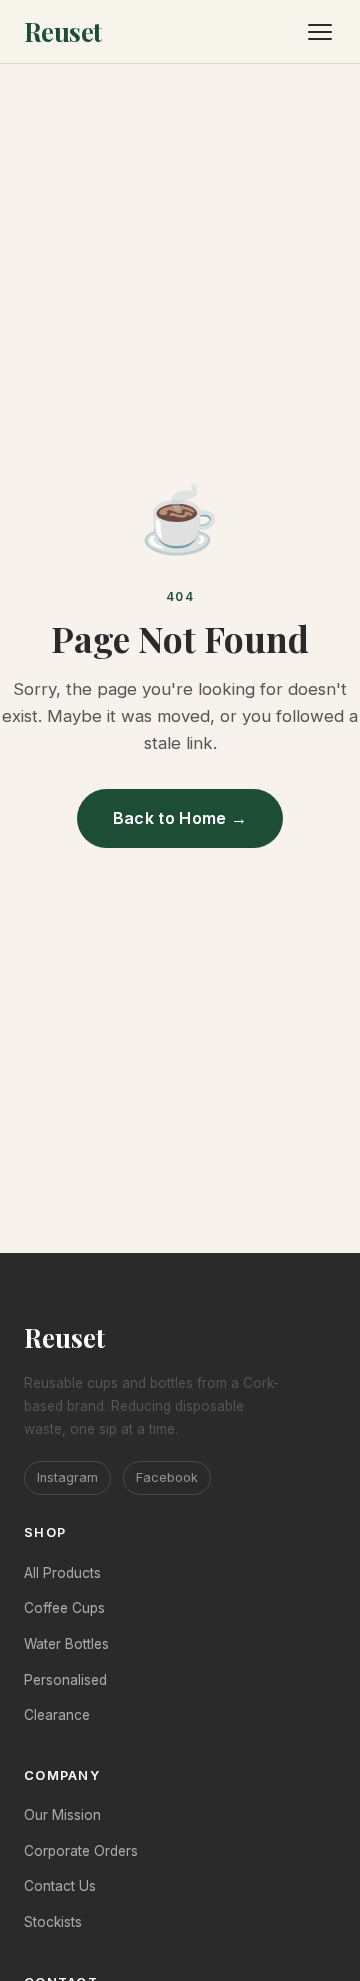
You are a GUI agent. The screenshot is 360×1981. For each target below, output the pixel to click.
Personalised (65, 1680)
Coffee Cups (64, 1608)
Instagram (67, 1477)
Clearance (57, 1715)
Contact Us (60, 1886)
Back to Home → (180, 818)
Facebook (167, 1477)
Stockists (53, 1922)
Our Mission (62, 1815)
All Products (62, 1573)
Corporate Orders (81, 1851)
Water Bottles (66, 1644)
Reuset (63, 31)
